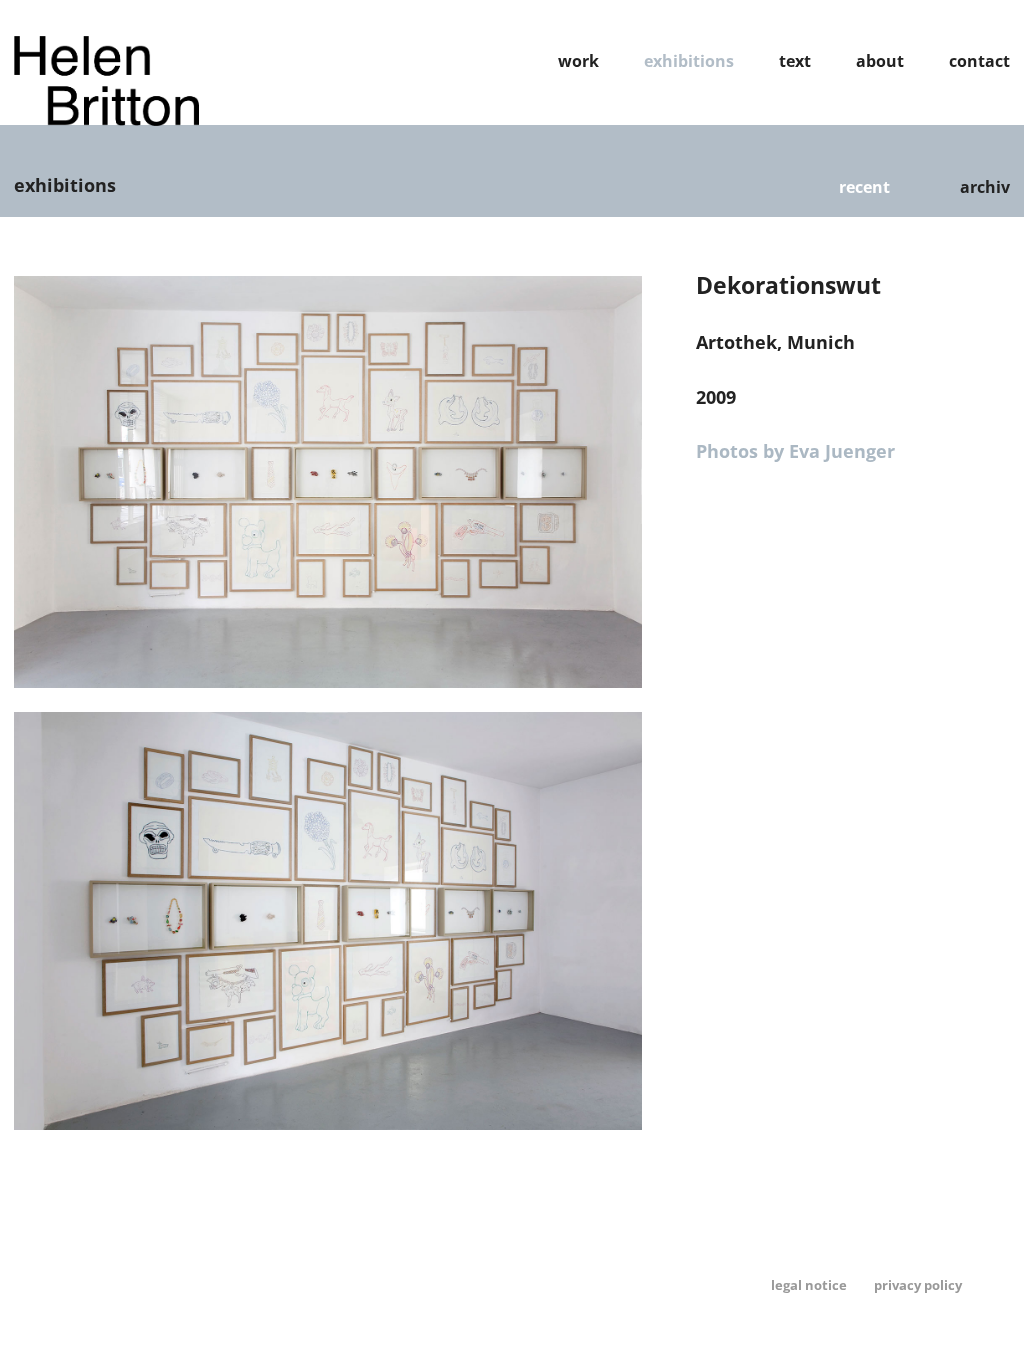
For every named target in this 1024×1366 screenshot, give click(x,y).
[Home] (106, 119)
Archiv (985, 187)
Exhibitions (689, 61)
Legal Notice (809, 1285)
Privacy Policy (918, 1285)
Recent (864, 187)
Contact (979, 61)
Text (795, 61)
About (880, 61)
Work (578, 61)
